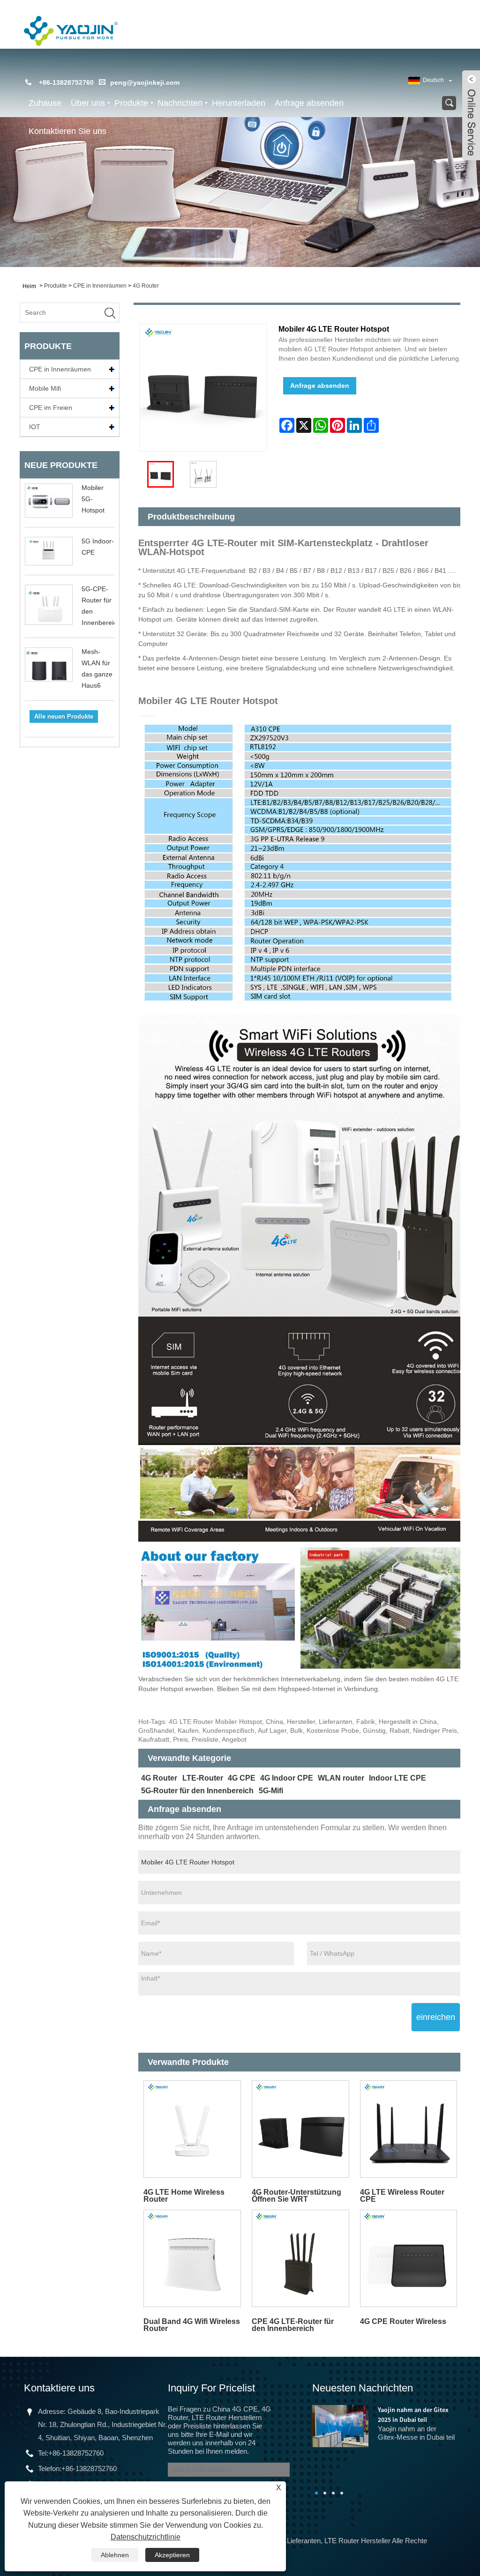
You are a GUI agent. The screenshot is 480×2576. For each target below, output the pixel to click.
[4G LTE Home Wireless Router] (192, 2129)
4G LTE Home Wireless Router (184, 2196)
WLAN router (341, 1778)
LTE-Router (203, 1778)
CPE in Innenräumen (100, 286)
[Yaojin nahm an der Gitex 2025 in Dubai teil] (340, 2425)
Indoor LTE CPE (397, 1778)
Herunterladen (239, 103)
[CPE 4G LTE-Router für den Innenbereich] (300, 2258)
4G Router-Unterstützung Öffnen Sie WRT (296, 2196)
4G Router (146, 286)
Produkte (131, 103)
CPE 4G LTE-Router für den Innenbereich (293, 2325)
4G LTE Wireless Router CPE (402, 2196)
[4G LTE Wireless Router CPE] (409, 2129)
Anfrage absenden (309, 103)
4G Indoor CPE (287, 1778)
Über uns (88, 103)
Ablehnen (115, 2555)
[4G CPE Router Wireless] (409, 2258)
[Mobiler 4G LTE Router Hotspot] (161, 474)
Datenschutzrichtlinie (146, 2537)
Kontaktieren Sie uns (67, 131)
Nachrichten (180, 103)
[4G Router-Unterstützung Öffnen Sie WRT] (300, 2129)
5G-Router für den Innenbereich (197, 1791)
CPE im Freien (51, 408)
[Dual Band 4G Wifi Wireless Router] (192, 2258)
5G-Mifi (271, 1791)
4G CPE (242, 1778)
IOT (35, 427)
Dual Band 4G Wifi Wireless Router (192, 2325)
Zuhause (45, 103)
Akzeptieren (172, 2555)
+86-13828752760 (76, 2453)
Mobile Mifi (45, 388)
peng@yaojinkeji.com (145, 82)
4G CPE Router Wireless (403, 2321)
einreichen (436, 2017)
